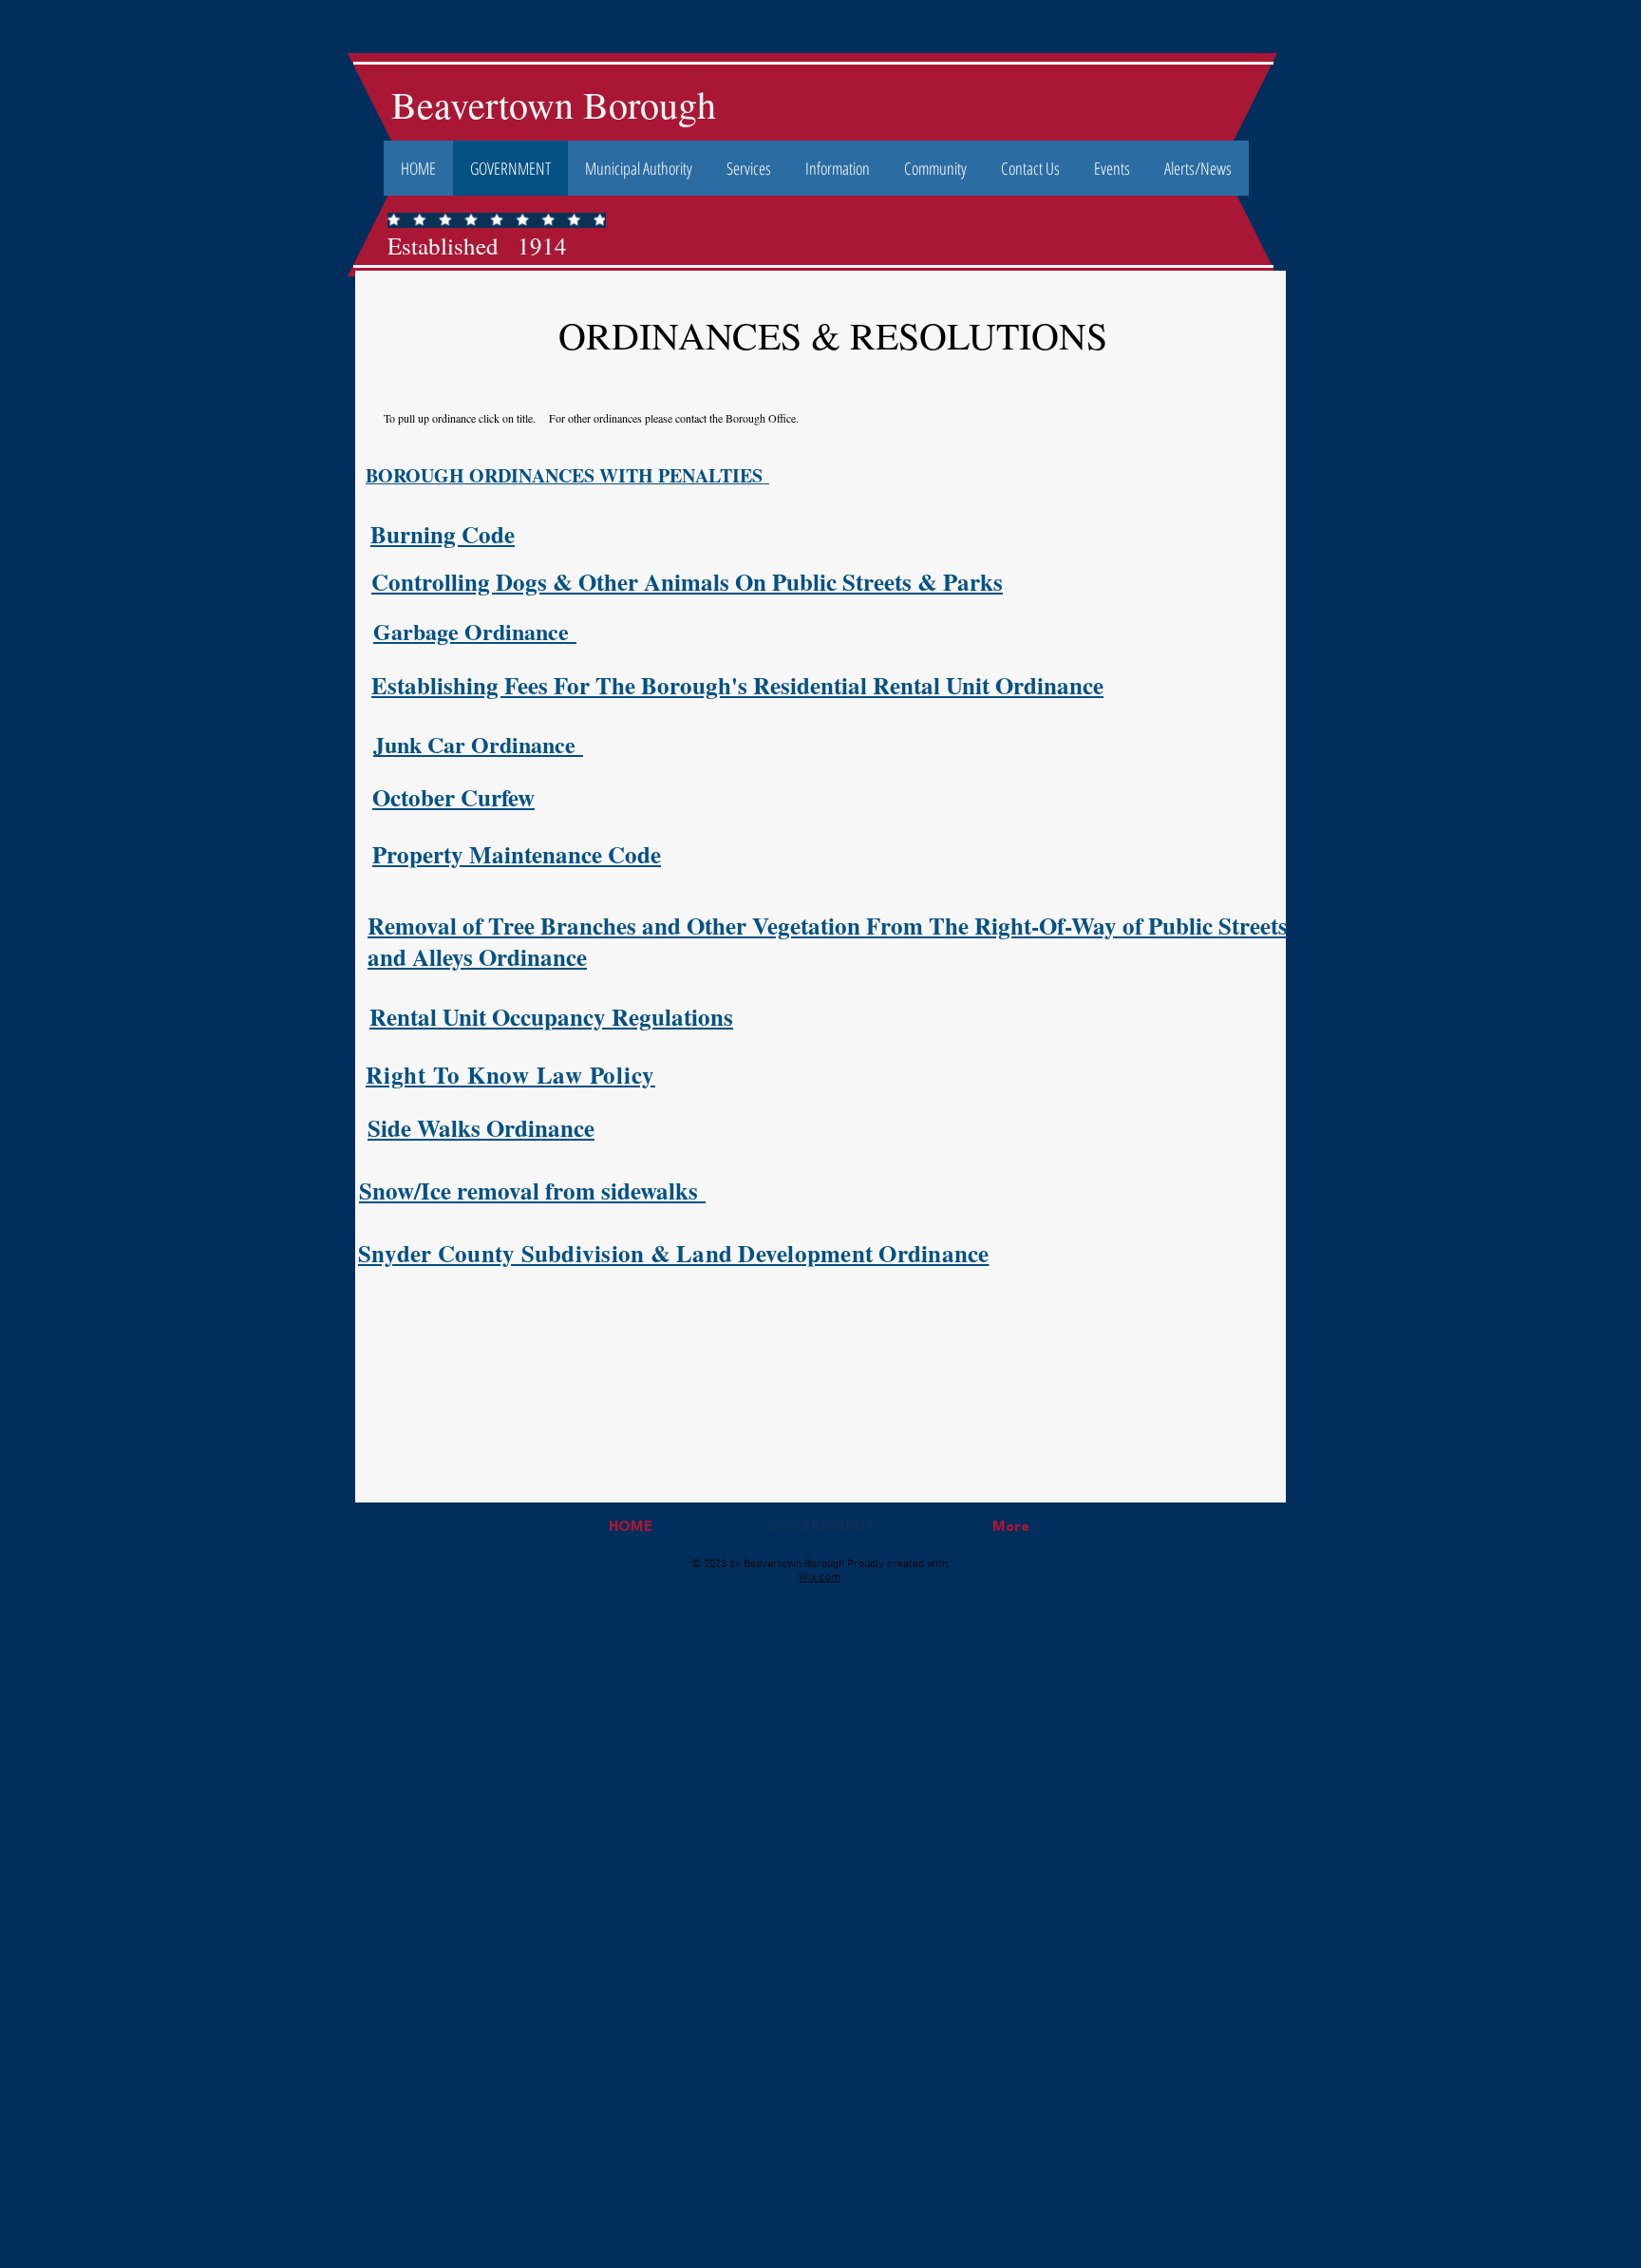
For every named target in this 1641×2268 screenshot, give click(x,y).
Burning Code (443, 534)
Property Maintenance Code (517, 854)
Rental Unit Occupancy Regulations (551, 1017)
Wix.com (820, 1578)
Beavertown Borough (554, 104)
